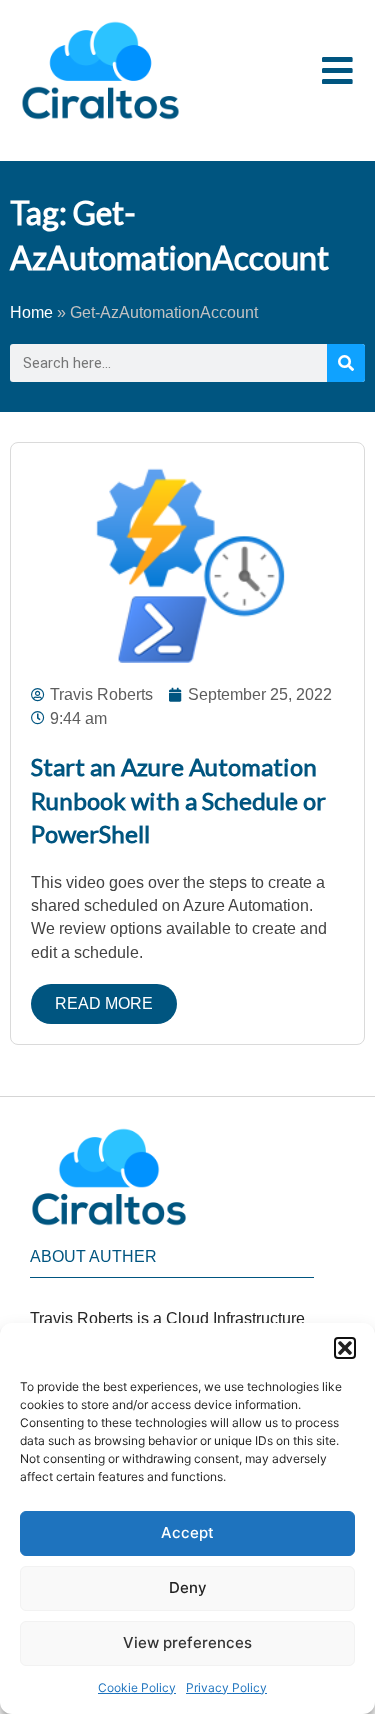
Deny (188, 1587)
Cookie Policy (137, 1687)
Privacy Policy (226, 1687)
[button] (345, 1348)
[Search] (346, 363)
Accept (187, 1532)
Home (31, 312)
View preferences (187, 1642)
